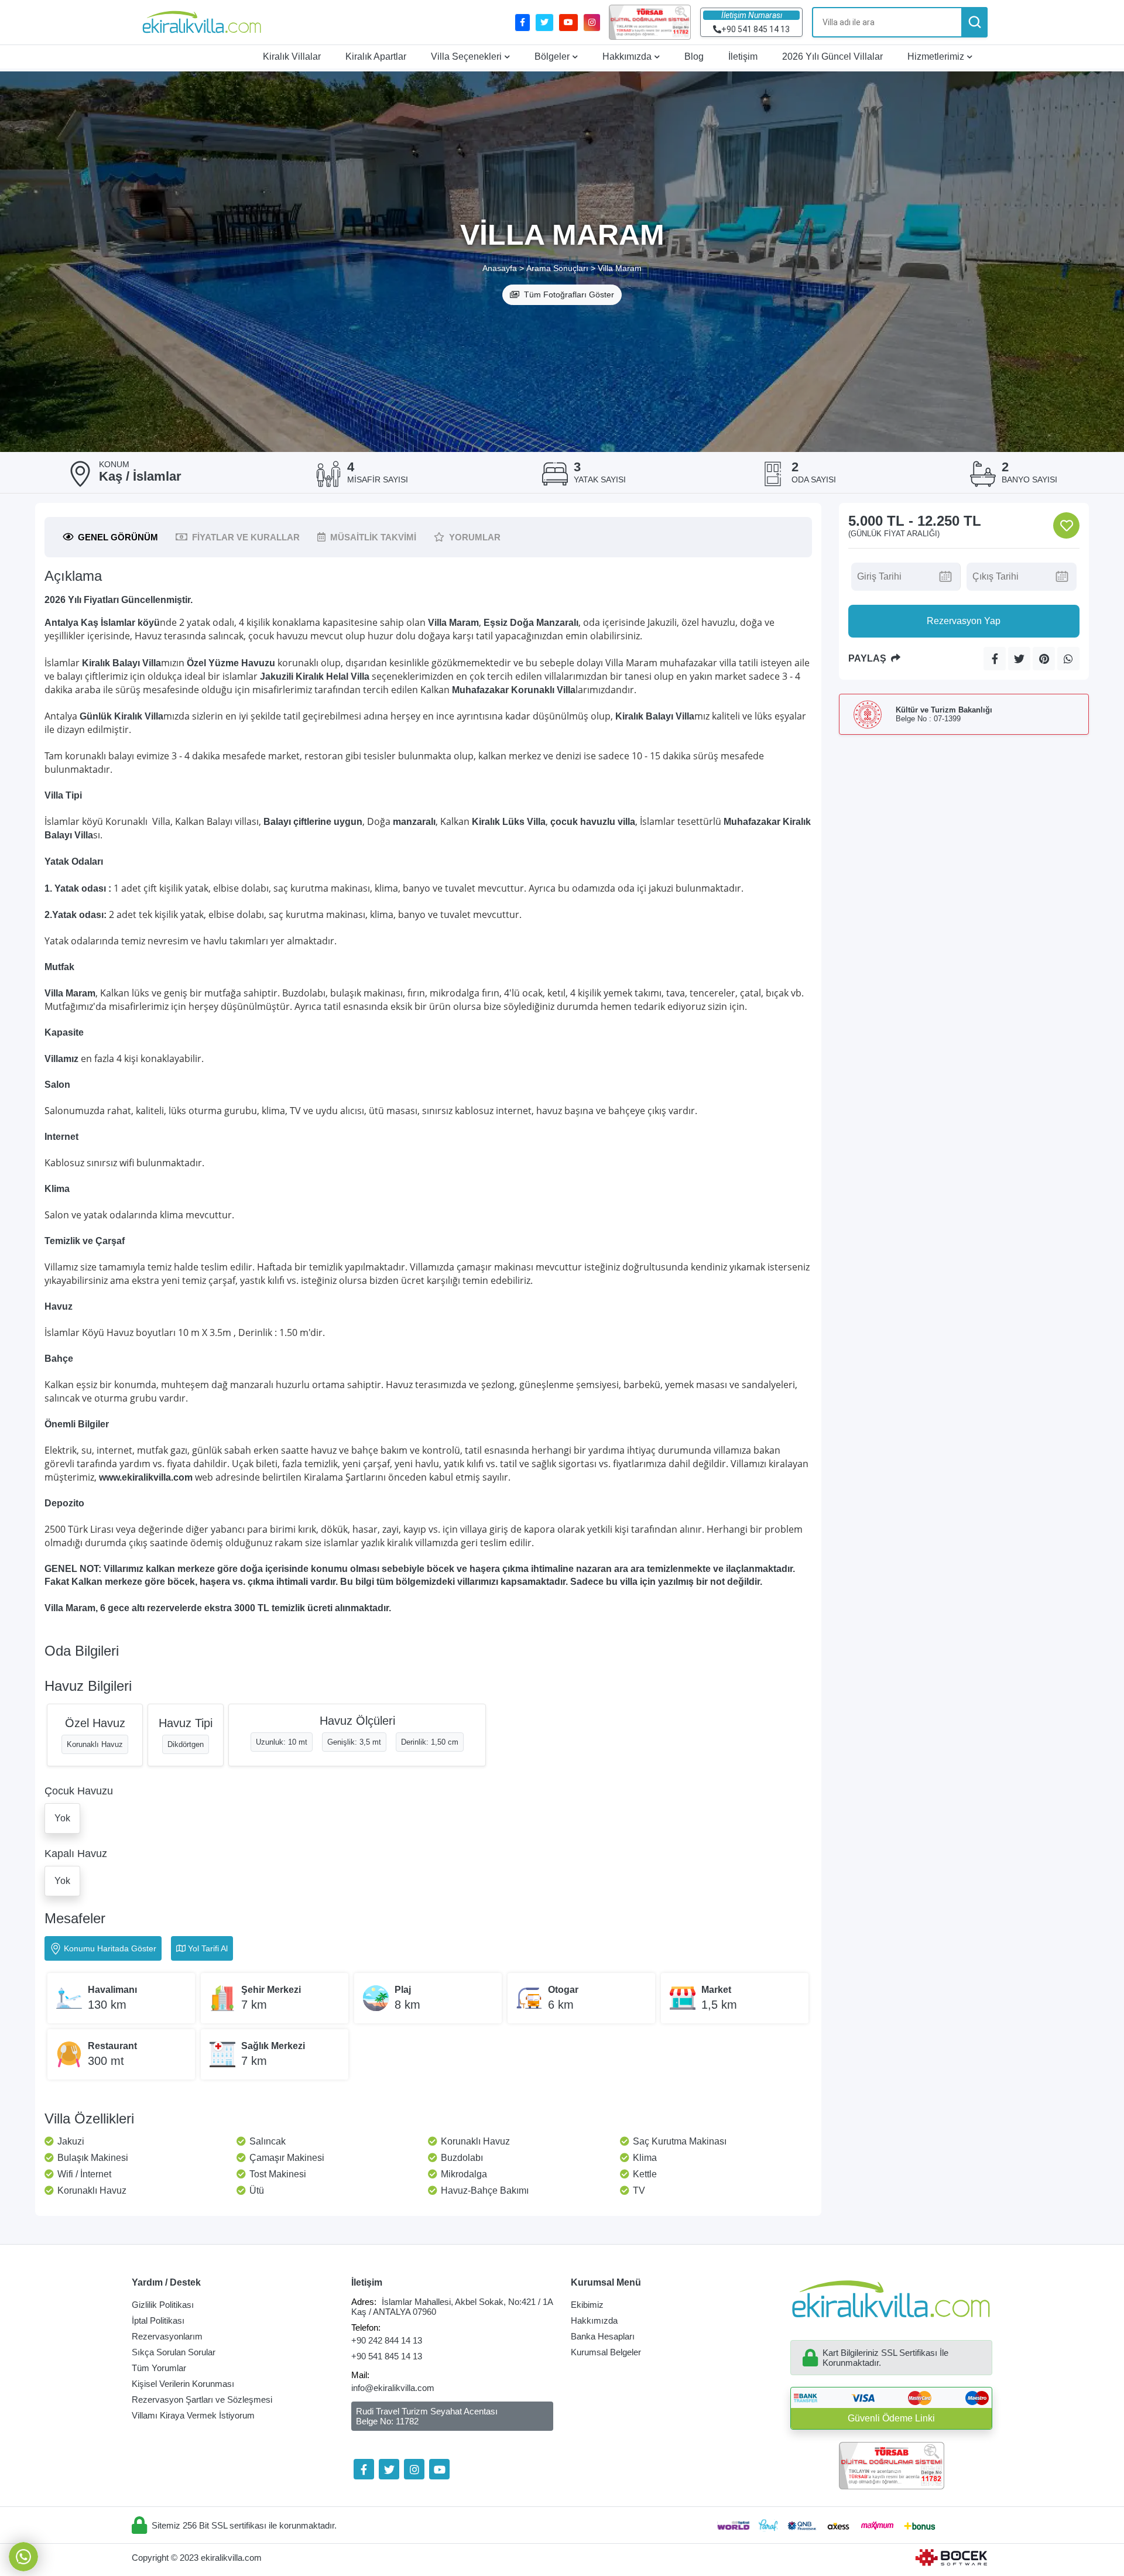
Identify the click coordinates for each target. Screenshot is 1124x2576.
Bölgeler (552, 56)
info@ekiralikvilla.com (393, 2388)
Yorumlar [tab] (475, 537)
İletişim (743, 56)
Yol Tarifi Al (208, 1948)
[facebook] (522, 23)
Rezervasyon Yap (964, 621)
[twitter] (544, 23)
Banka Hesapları (603, 2336)
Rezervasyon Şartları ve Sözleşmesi (202, 2399)
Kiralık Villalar (292, 56)
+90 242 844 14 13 (387, 2340)
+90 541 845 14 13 (387, 2356)
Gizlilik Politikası (163, 2305)
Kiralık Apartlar (376, 56)
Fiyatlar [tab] (246, 537)
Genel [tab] (118, 537)
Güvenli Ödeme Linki (891, 2418)
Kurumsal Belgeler (606, 2352)
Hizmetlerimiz (936, 56)
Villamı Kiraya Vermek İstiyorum (193, 2415)
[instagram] (592, 23)
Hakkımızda (627, 56)
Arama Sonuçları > (561, 268)
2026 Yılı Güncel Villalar (832, 56)
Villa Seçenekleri (466, 56)
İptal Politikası (158, 2320)
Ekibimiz (587, 2305)
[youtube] (568, 23)
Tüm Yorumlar (159, 2368)
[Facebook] (364, 2469)
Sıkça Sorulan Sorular (174, 2352)
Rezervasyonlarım (167, 2336)
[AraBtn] (974, 22)
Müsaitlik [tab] (373, 537)
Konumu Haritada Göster (110, 1948)
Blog (694, 56)
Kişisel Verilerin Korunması (183, 2384)
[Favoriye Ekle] (1066, 525)
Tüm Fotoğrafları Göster (569, 294)
